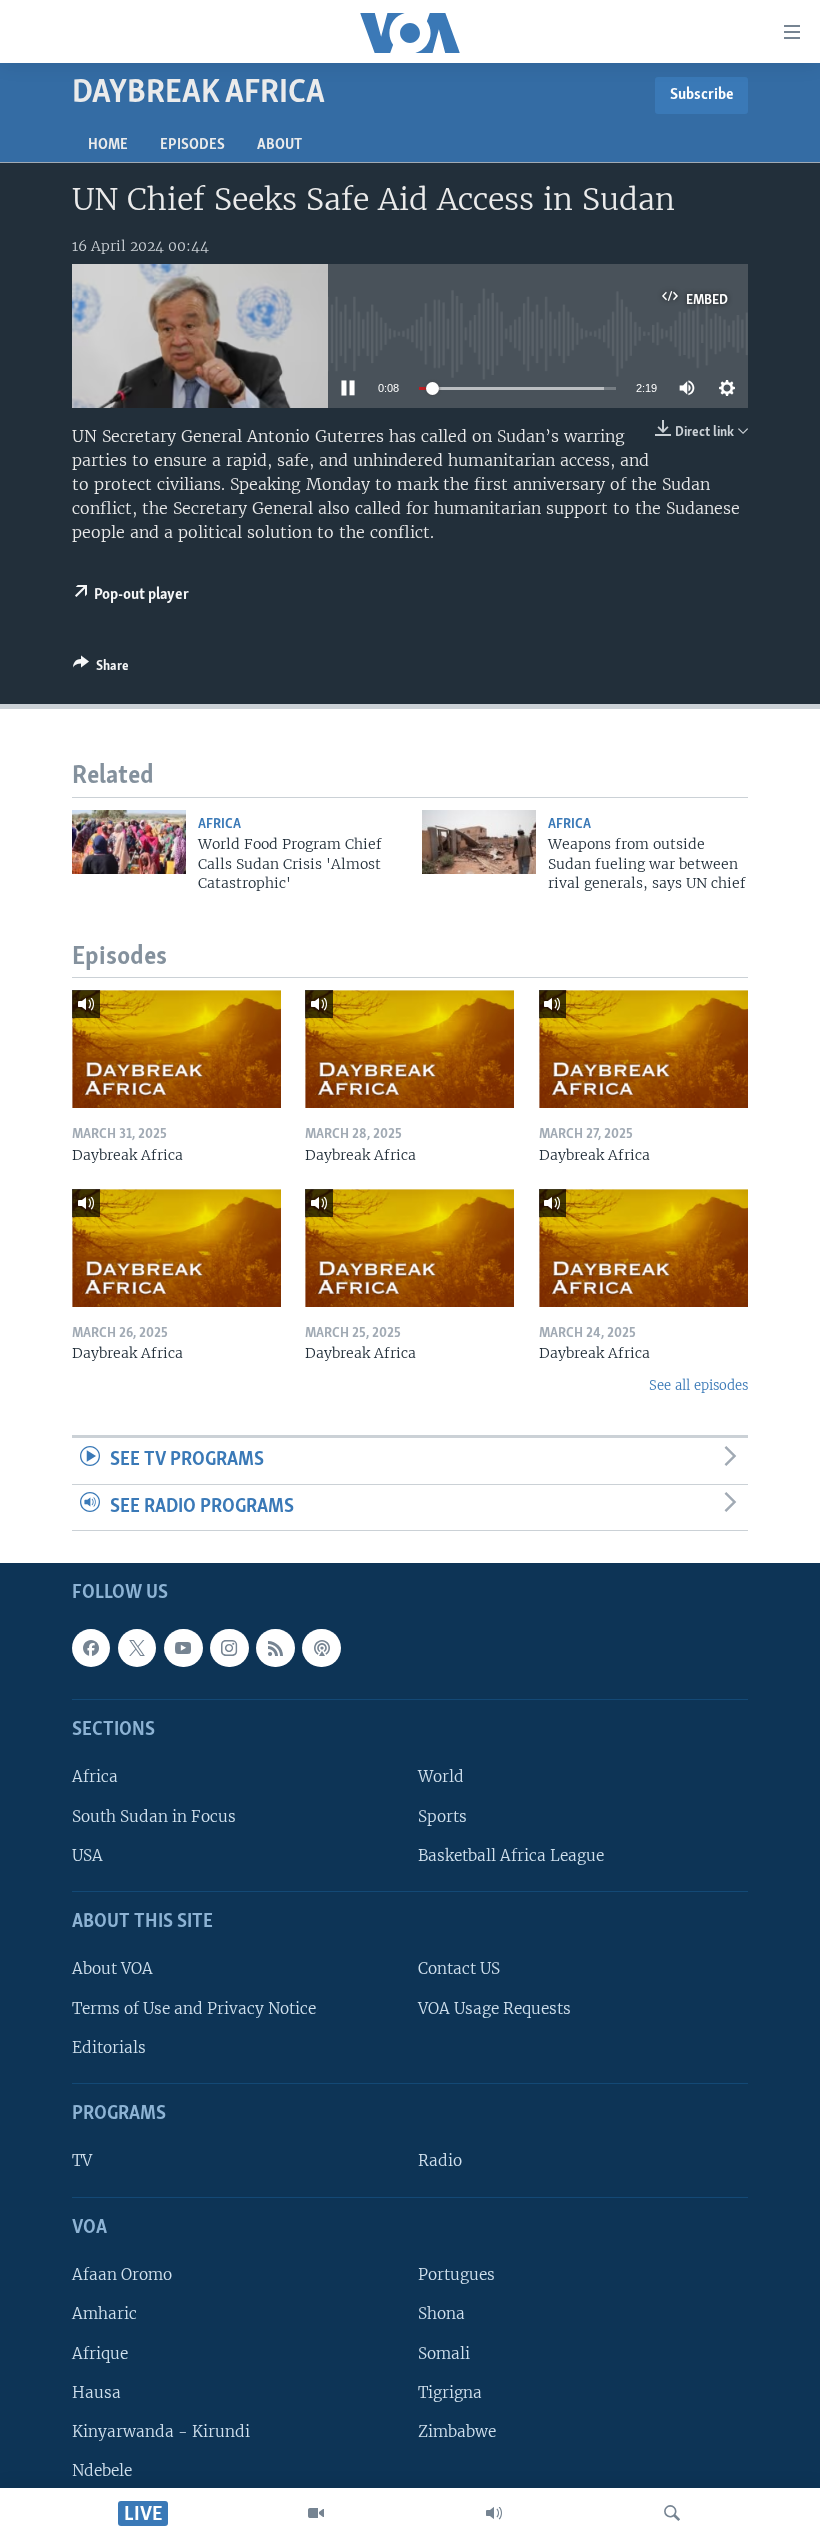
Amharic (104, 2314)
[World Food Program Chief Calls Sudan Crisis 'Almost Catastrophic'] (129, 842)
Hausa (96, 2392)
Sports (442, 1816)
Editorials (109, 2047)
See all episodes (698, 1385)
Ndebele (102, 2470)
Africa (219, 824)
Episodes (192, 145)
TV (82, 2161)
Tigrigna (450, 2392)
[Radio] (494, 2513)
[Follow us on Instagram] (229, 1648)
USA (87, 1855)
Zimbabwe (457, 2431)
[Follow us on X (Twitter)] (137, 1648)
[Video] (316, 2513)
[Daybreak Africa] (176, 1049)
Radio (440, 2161)
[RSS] (275, 1648)
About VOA (112, 1969)
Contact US (459, 1969)
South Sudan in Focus (154, 1816)
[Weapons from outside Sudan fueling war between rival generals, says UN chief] (479, 842)
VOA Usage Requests (494, 2008)
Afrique (100, 2353)
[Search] (672, 2513)
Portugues (456, 2275)
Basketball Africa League (511, 1855)
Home (108, 145)
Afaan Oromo (122, 2275)
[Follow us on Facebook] (91, 1648)
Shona (441, 2314)
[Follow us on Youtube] (183, 1648)
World (441, 1777)
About (279, 145)
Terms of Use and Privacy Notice (194, 2008)
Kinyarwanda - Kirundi (161, 2431)
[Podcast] (321, 1648)
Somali (444, 2353)
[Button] (101, 669)
